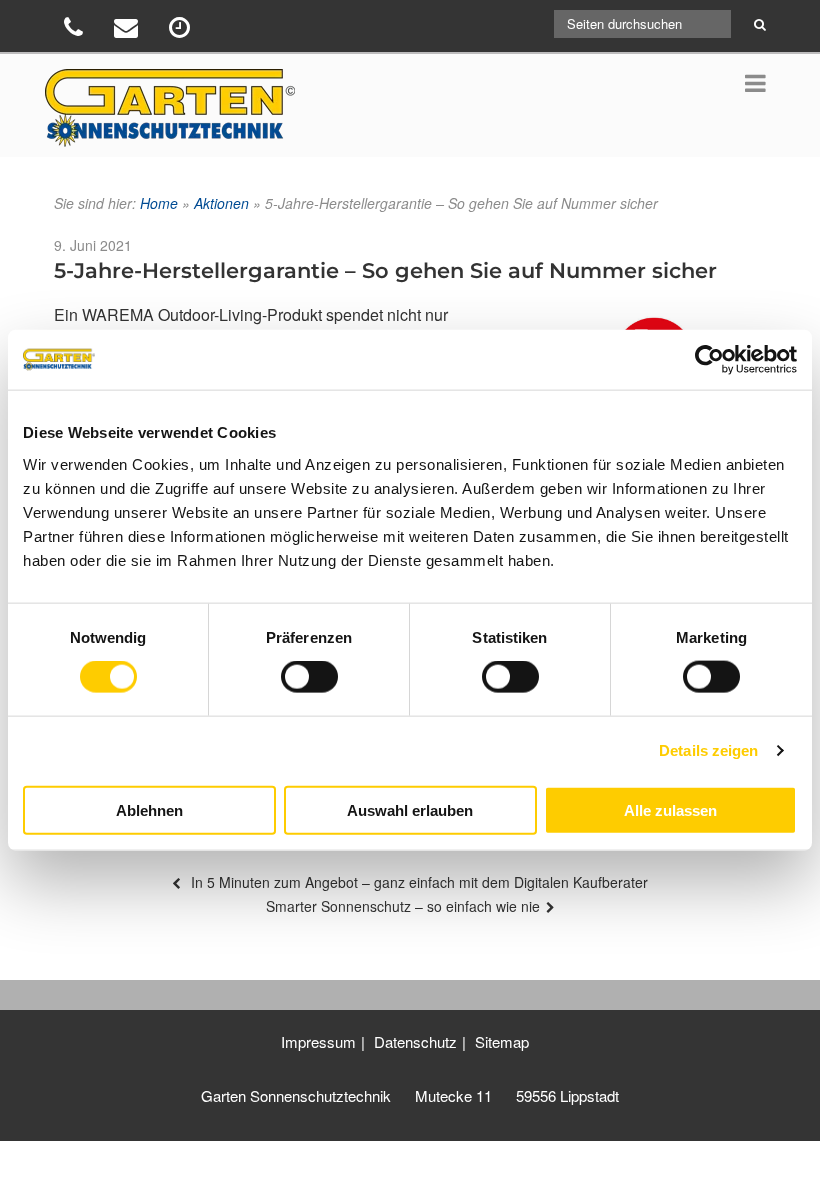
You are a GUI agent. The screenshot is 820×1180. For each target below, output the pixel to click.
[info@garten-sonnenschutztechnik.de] (128, 30)
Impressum (318, 1041)
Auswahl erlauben (410, 809)
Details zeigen (708, 750)
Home (159, 203)
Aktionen (221, 203)
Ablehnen (149, 809)
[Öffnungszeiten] (182, 30)
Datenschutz (415, 1041)
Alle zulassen (670, 809)
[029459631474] (76, 30)
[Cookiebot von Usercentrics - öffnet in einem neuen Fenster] (709, 360)
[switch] (309, 677)
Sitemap (502, 1041)
